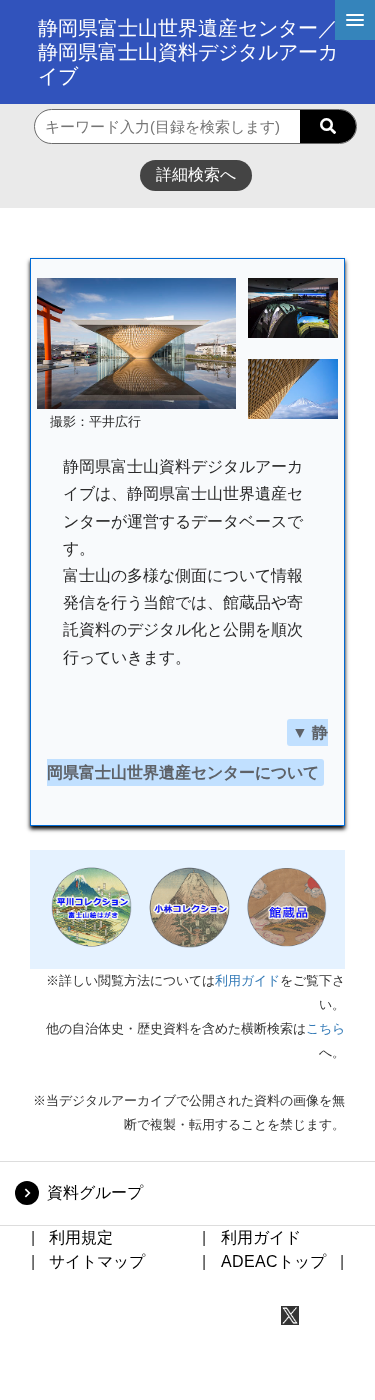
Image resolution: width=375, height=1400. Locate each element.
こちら (325, 1028)
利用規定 (81, 1237)
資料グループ (95, 1192)
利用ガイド (247, 980)
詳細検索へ (196, 174)
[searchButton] (328, 127)
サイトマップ (97, 1261)
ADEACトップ (273, 1261)
